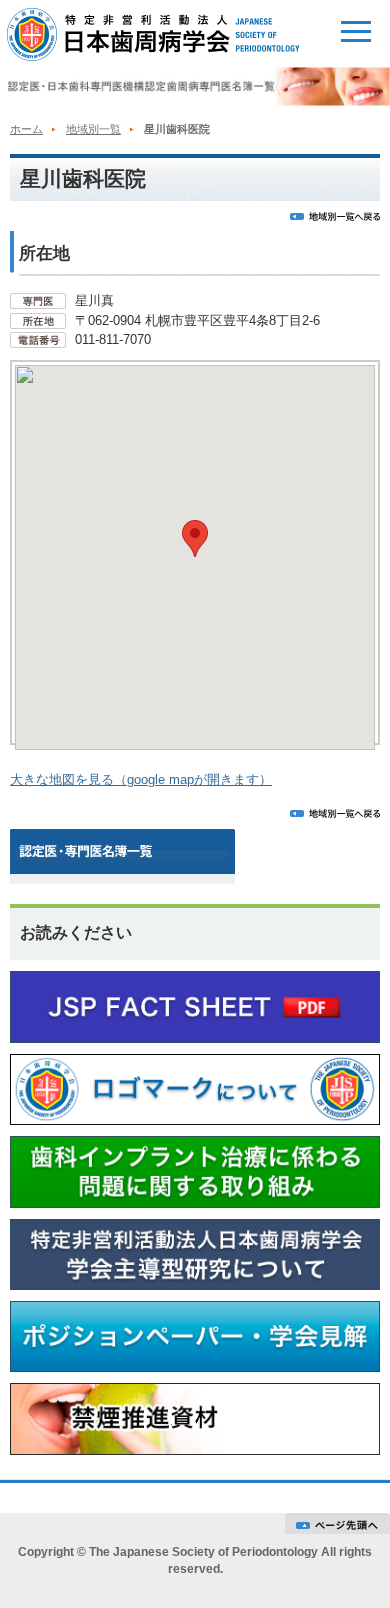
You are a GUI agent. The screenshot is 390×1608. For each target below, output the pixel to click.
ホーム (26, 129)
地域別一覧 (93, 129)
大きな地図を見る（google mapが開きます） (141, 779)
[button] (195, 538)
